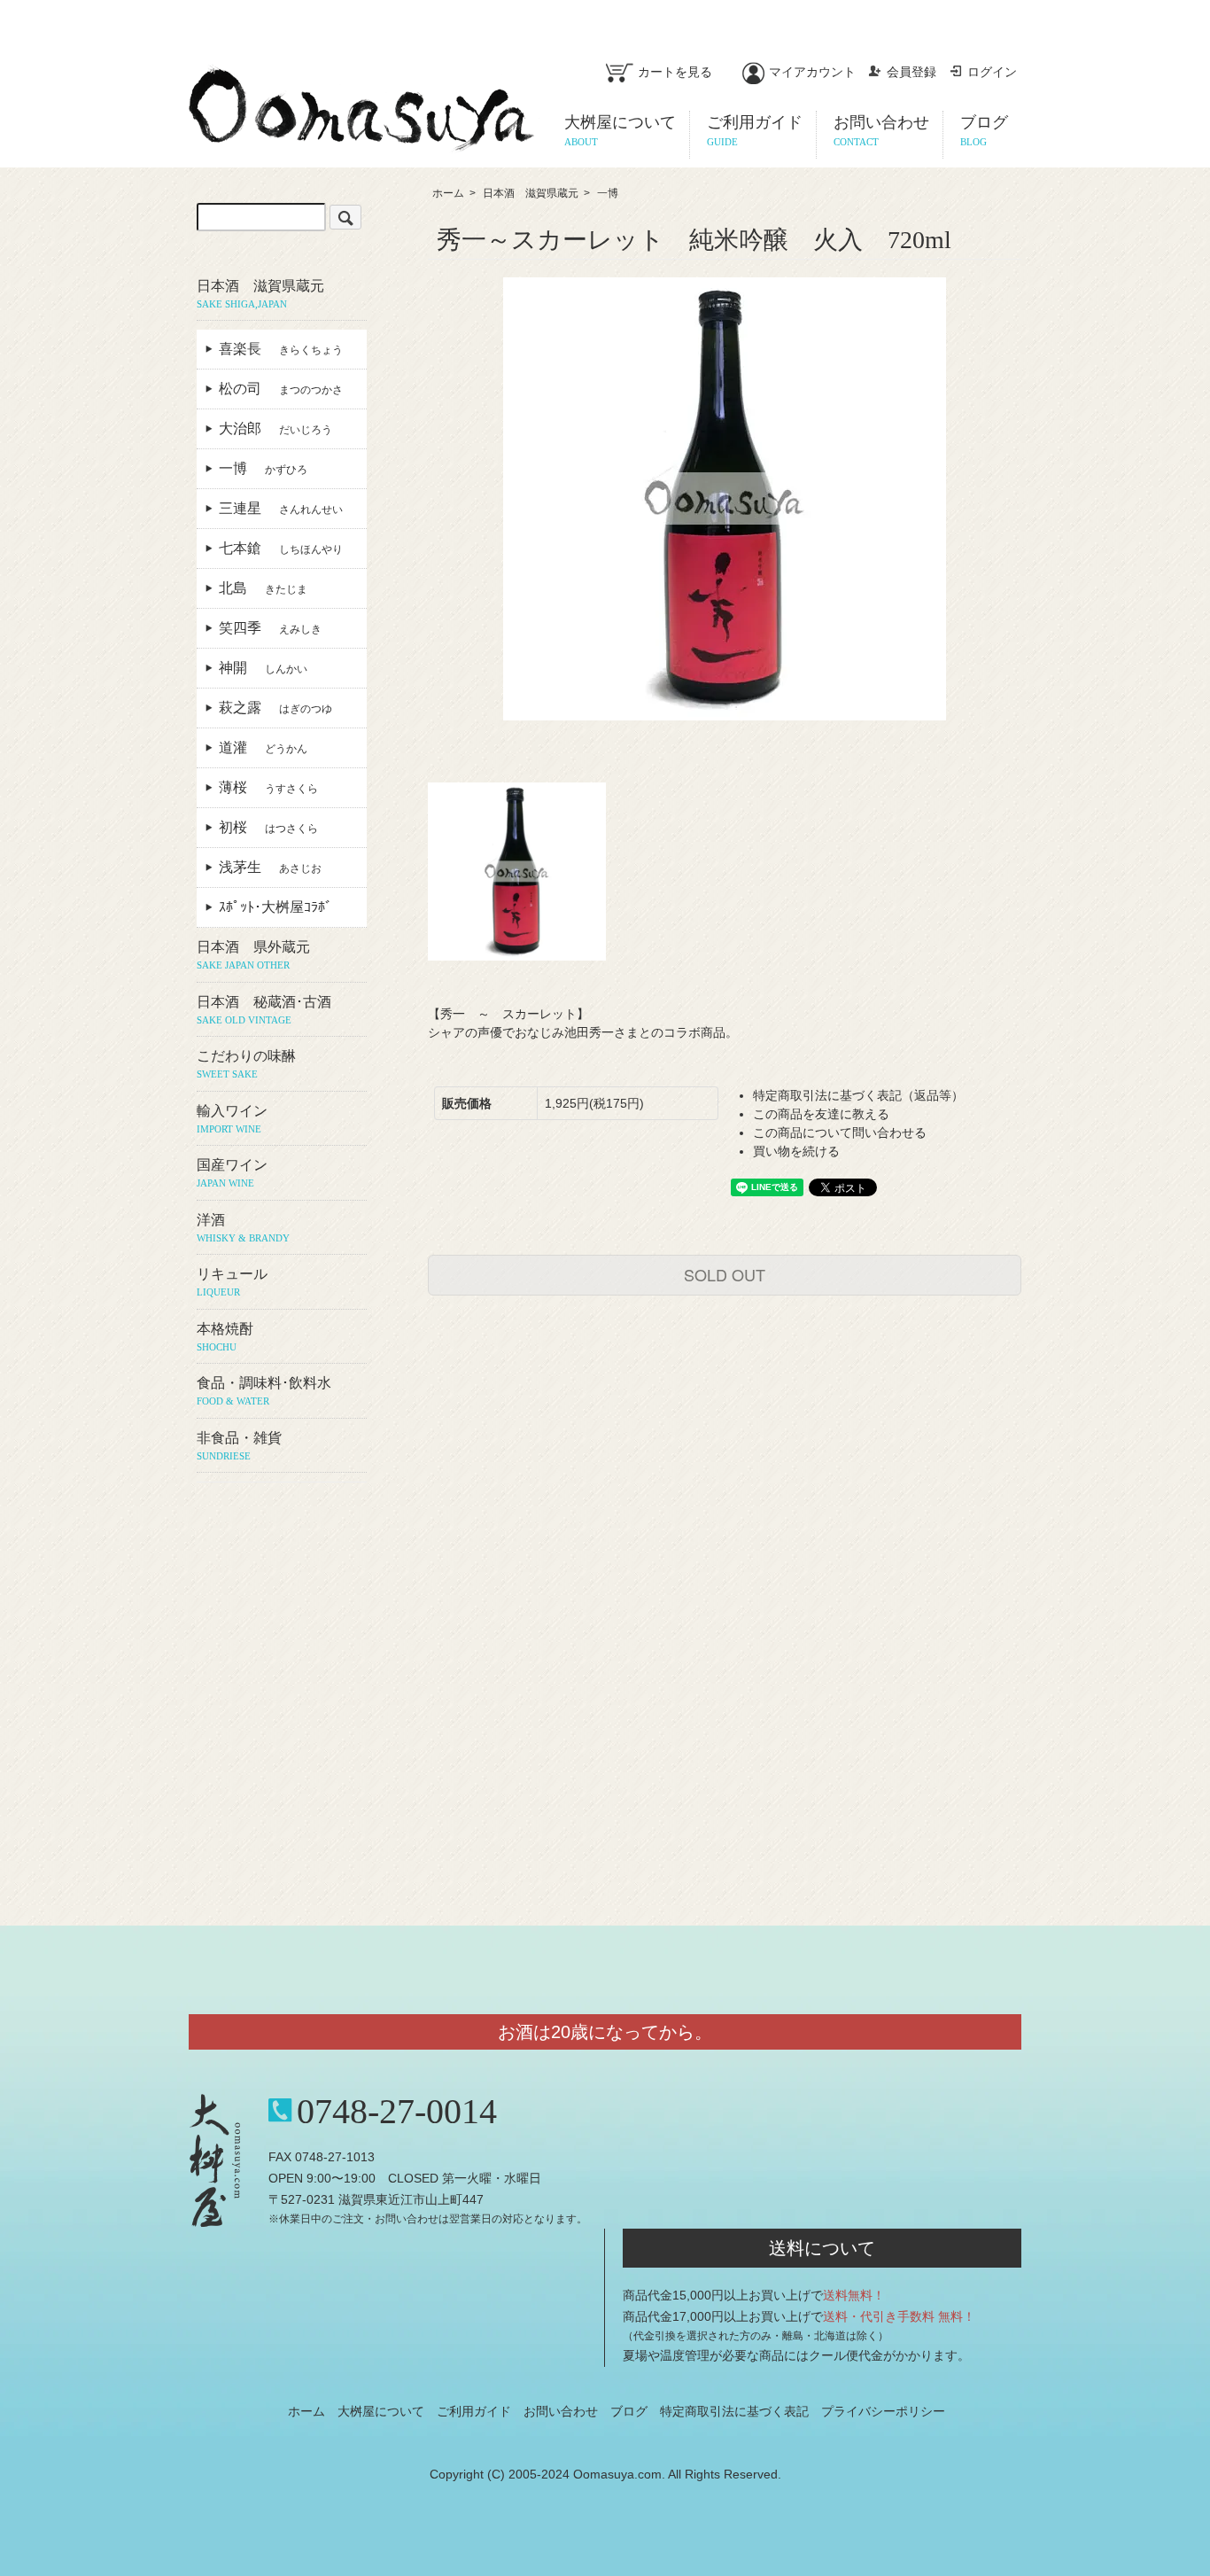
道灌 (263, 747)
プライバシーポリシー (883, 2411)
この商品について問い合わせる (840, 1132)
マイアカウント (812, 72)
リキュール (232, 1282)
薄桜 (268, 787)
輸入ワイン (232, 1119)
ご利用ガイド (474, 2411)
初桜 (268, 827)
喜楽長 (281, 349)
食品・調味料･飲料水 (264, 1391)
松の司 (281, 389)
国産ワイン (232, 1173)
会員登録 (911, 72)
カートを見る (675, 72)
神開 (263, 668)
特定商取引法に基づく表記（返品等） (858, 1095)
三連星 (281, 508)
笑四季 (270, 628)
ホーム (448, 193)
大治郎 (275, 428)
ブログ (629, 2411)
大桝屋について (381, 2411)
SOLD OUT (725, 1274)
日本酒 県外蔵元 (253, 955)
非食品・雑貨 (239, 1446)
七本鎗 (281, 548)
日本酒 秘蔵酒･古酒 (264, 1010)
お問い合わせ (561, 2411)
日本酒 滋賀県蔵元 (531, 193)
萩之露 (275, 708)
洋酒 (243, 1228)
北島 (263, 588)
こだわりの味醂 (246, 1064)
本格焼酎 (225, 1337)
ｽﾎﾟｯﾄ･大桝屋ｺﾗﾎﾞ (283, 907)
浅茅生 (270, 867)
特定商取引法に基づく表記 (734, 2411)
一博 (608, 193)
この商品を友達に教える (821, 1114)
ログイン (992, 72)
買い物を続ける (796, 1151)
